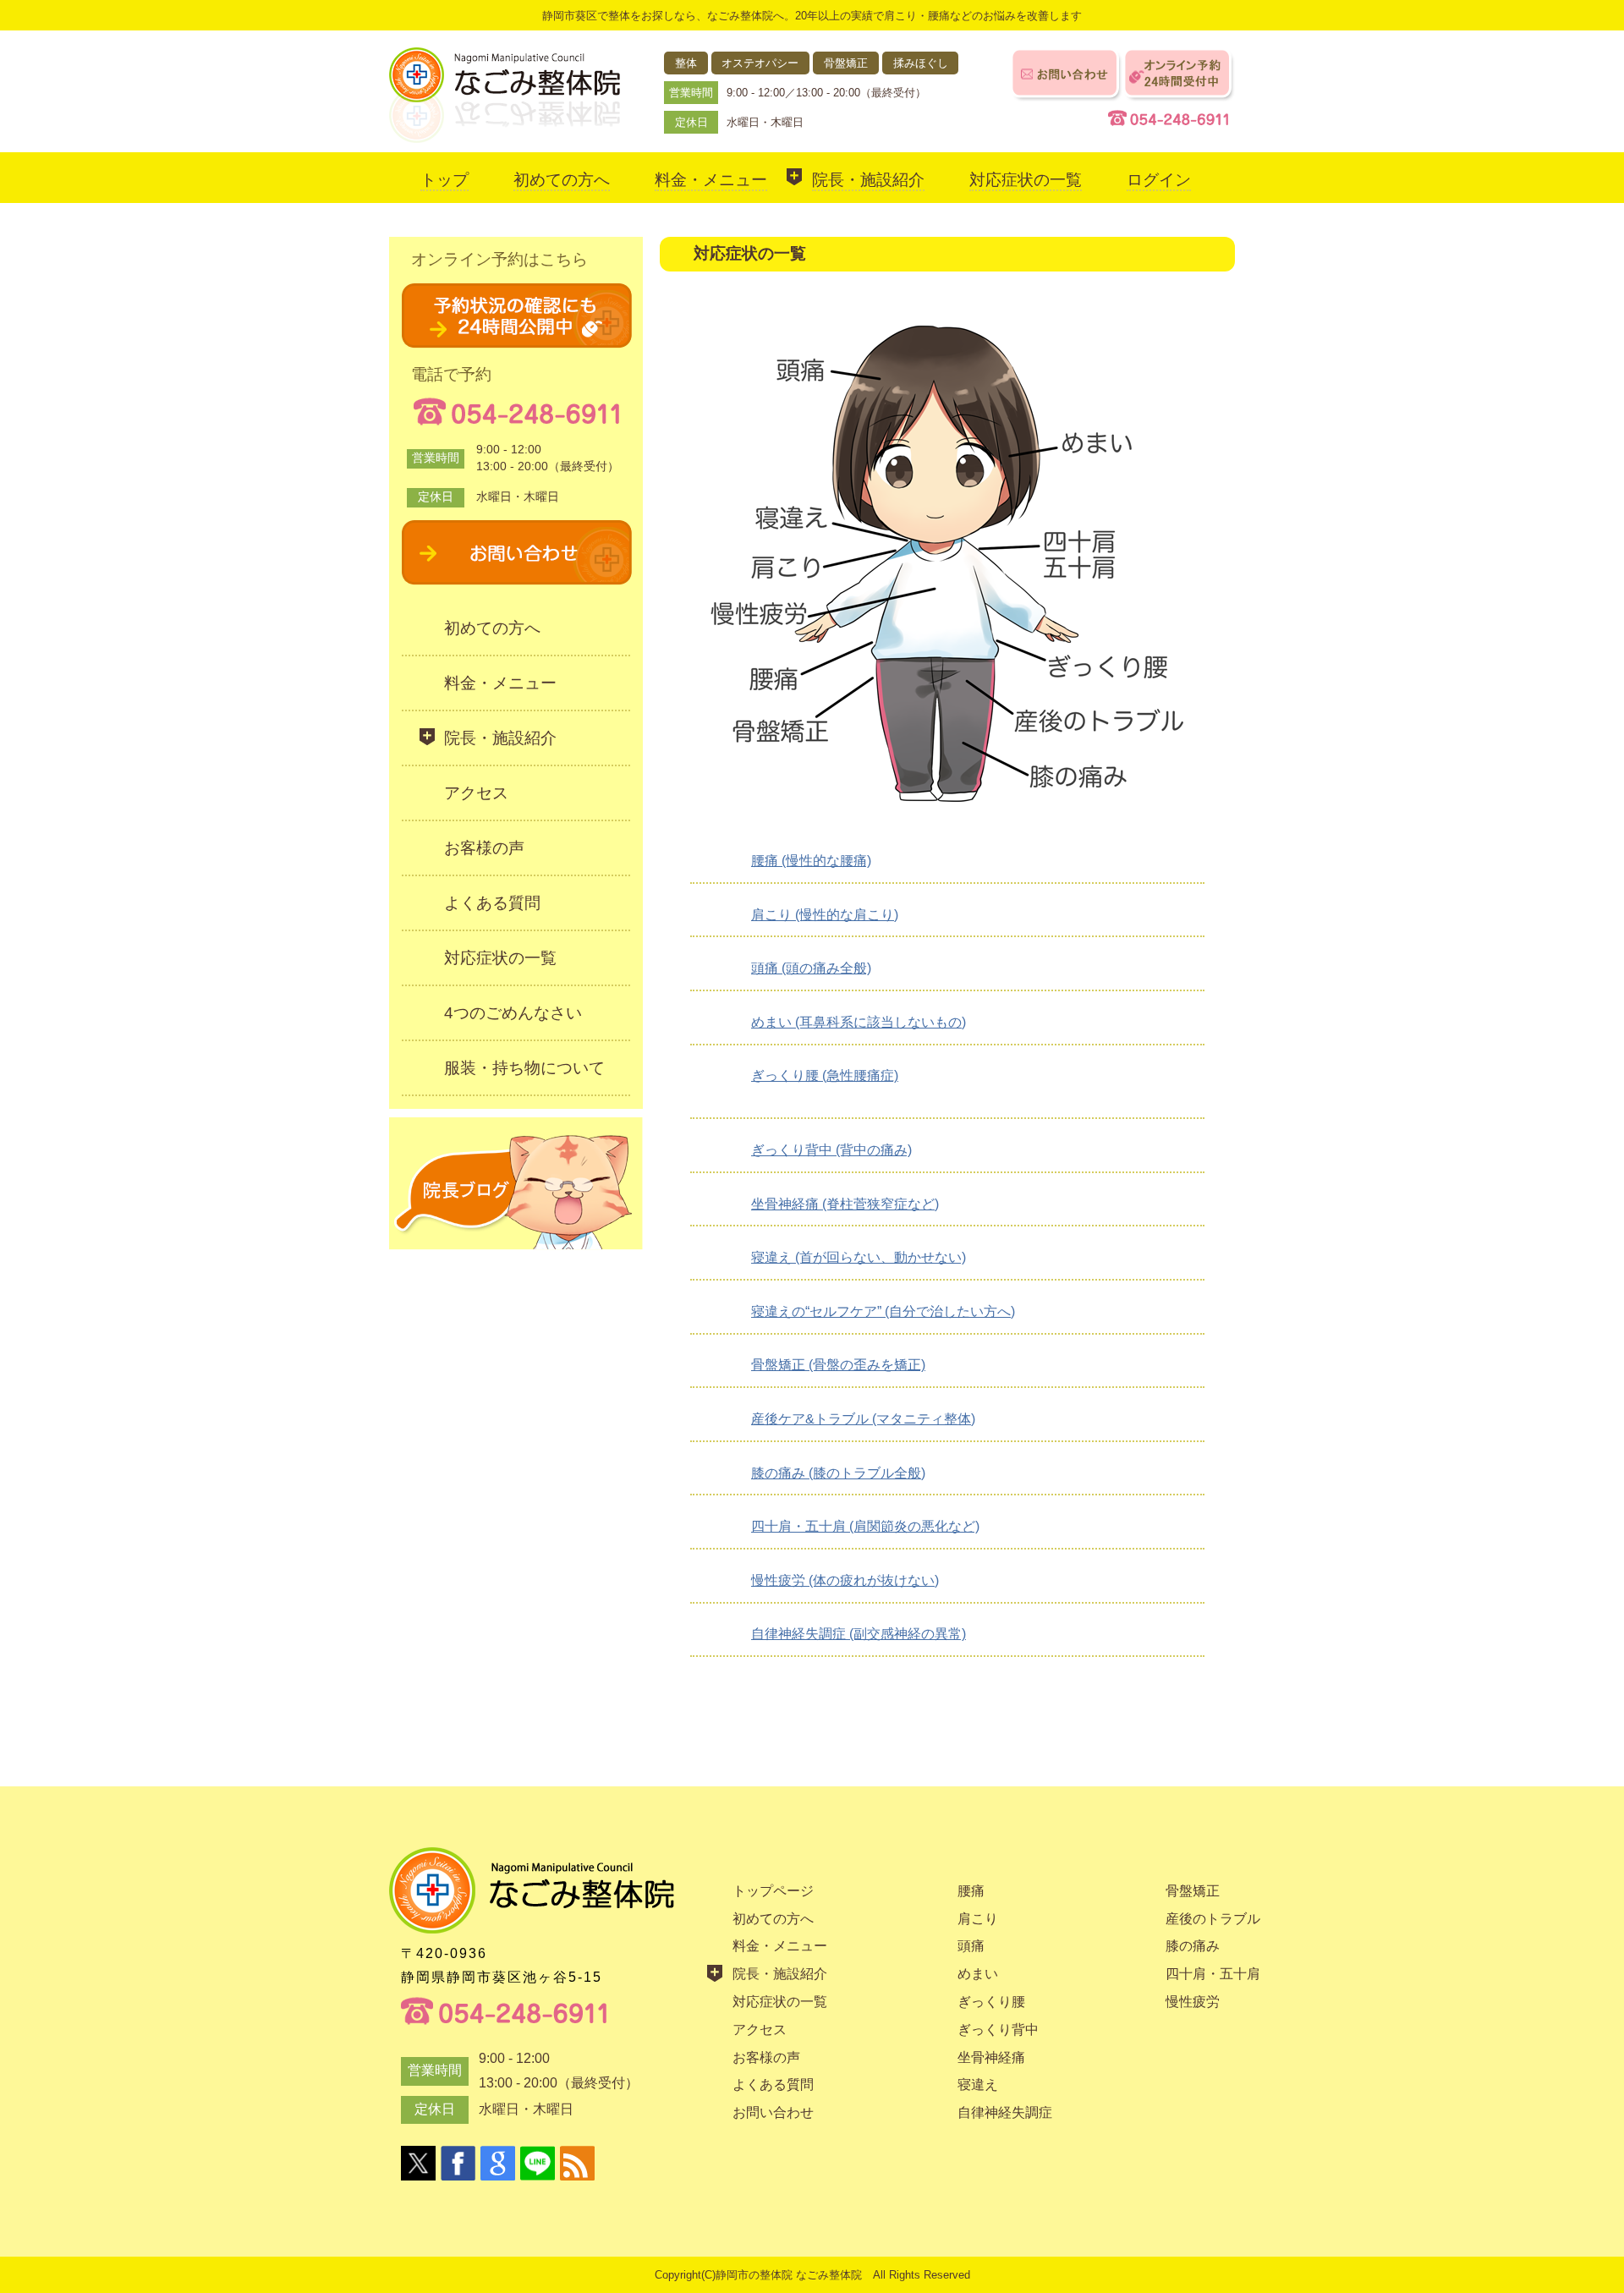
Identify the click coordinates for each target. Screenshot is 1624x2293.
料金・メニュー (711, 180)
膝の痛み (1193, 1946)
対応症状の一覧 (1026, 180)
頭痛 (971, 1946)
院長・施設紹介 (868, 180)
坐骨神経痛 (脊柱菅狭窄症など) (845, 1204)
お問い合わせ (773, 2112)
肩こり (978, 1919)
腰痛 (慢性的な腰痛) (811, 861)
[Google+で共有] (498, 2163)
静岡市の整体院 (754, 2275)
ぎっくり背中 (998, 2030)
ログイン (1159, 180)
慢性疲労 (1193, 2002)
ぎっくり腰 (991, 2002)
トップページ (773, 1891)
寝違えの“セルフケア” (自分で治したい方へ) (883, 1311)
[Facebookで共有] (458, 2163)
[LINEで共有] (538, 2163)
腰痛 (971, 1891)
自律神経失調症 (1005, 2112)
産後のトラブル (1213, 1919)
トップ (444, 180)
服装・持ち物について (524, 1068)
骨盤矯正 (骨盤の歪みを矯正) (838, 1365)
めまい (978, 1974)
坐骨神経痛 (991, 2057)
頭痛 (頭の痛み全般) (811, 968)
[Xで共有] (418, 2163)
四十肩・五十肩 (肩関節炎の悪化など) (865, 1526)
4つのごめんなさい (513, 1013)
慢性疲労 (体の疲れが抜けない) (845, 1580)
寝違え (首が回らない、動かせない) (859, 1257)
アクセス (476, 793)
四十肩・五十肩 (1213, 1974)
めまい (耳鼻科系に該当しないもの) (859, 1022)
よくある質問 (492, 903)
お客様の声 (484, 848)
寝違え (978, 2085)
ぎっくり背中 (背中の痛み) (831, 1150)
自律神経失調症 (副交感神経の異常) (859, 1634)
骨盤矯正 (1193, 1891)
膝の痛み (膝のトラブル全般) (838, 1473)
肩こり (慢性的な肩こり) (825, 915)
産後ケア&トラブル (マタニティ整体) (863, 1419)
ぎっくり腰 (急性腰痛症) (825, 1075)
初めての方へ (562, 180)
